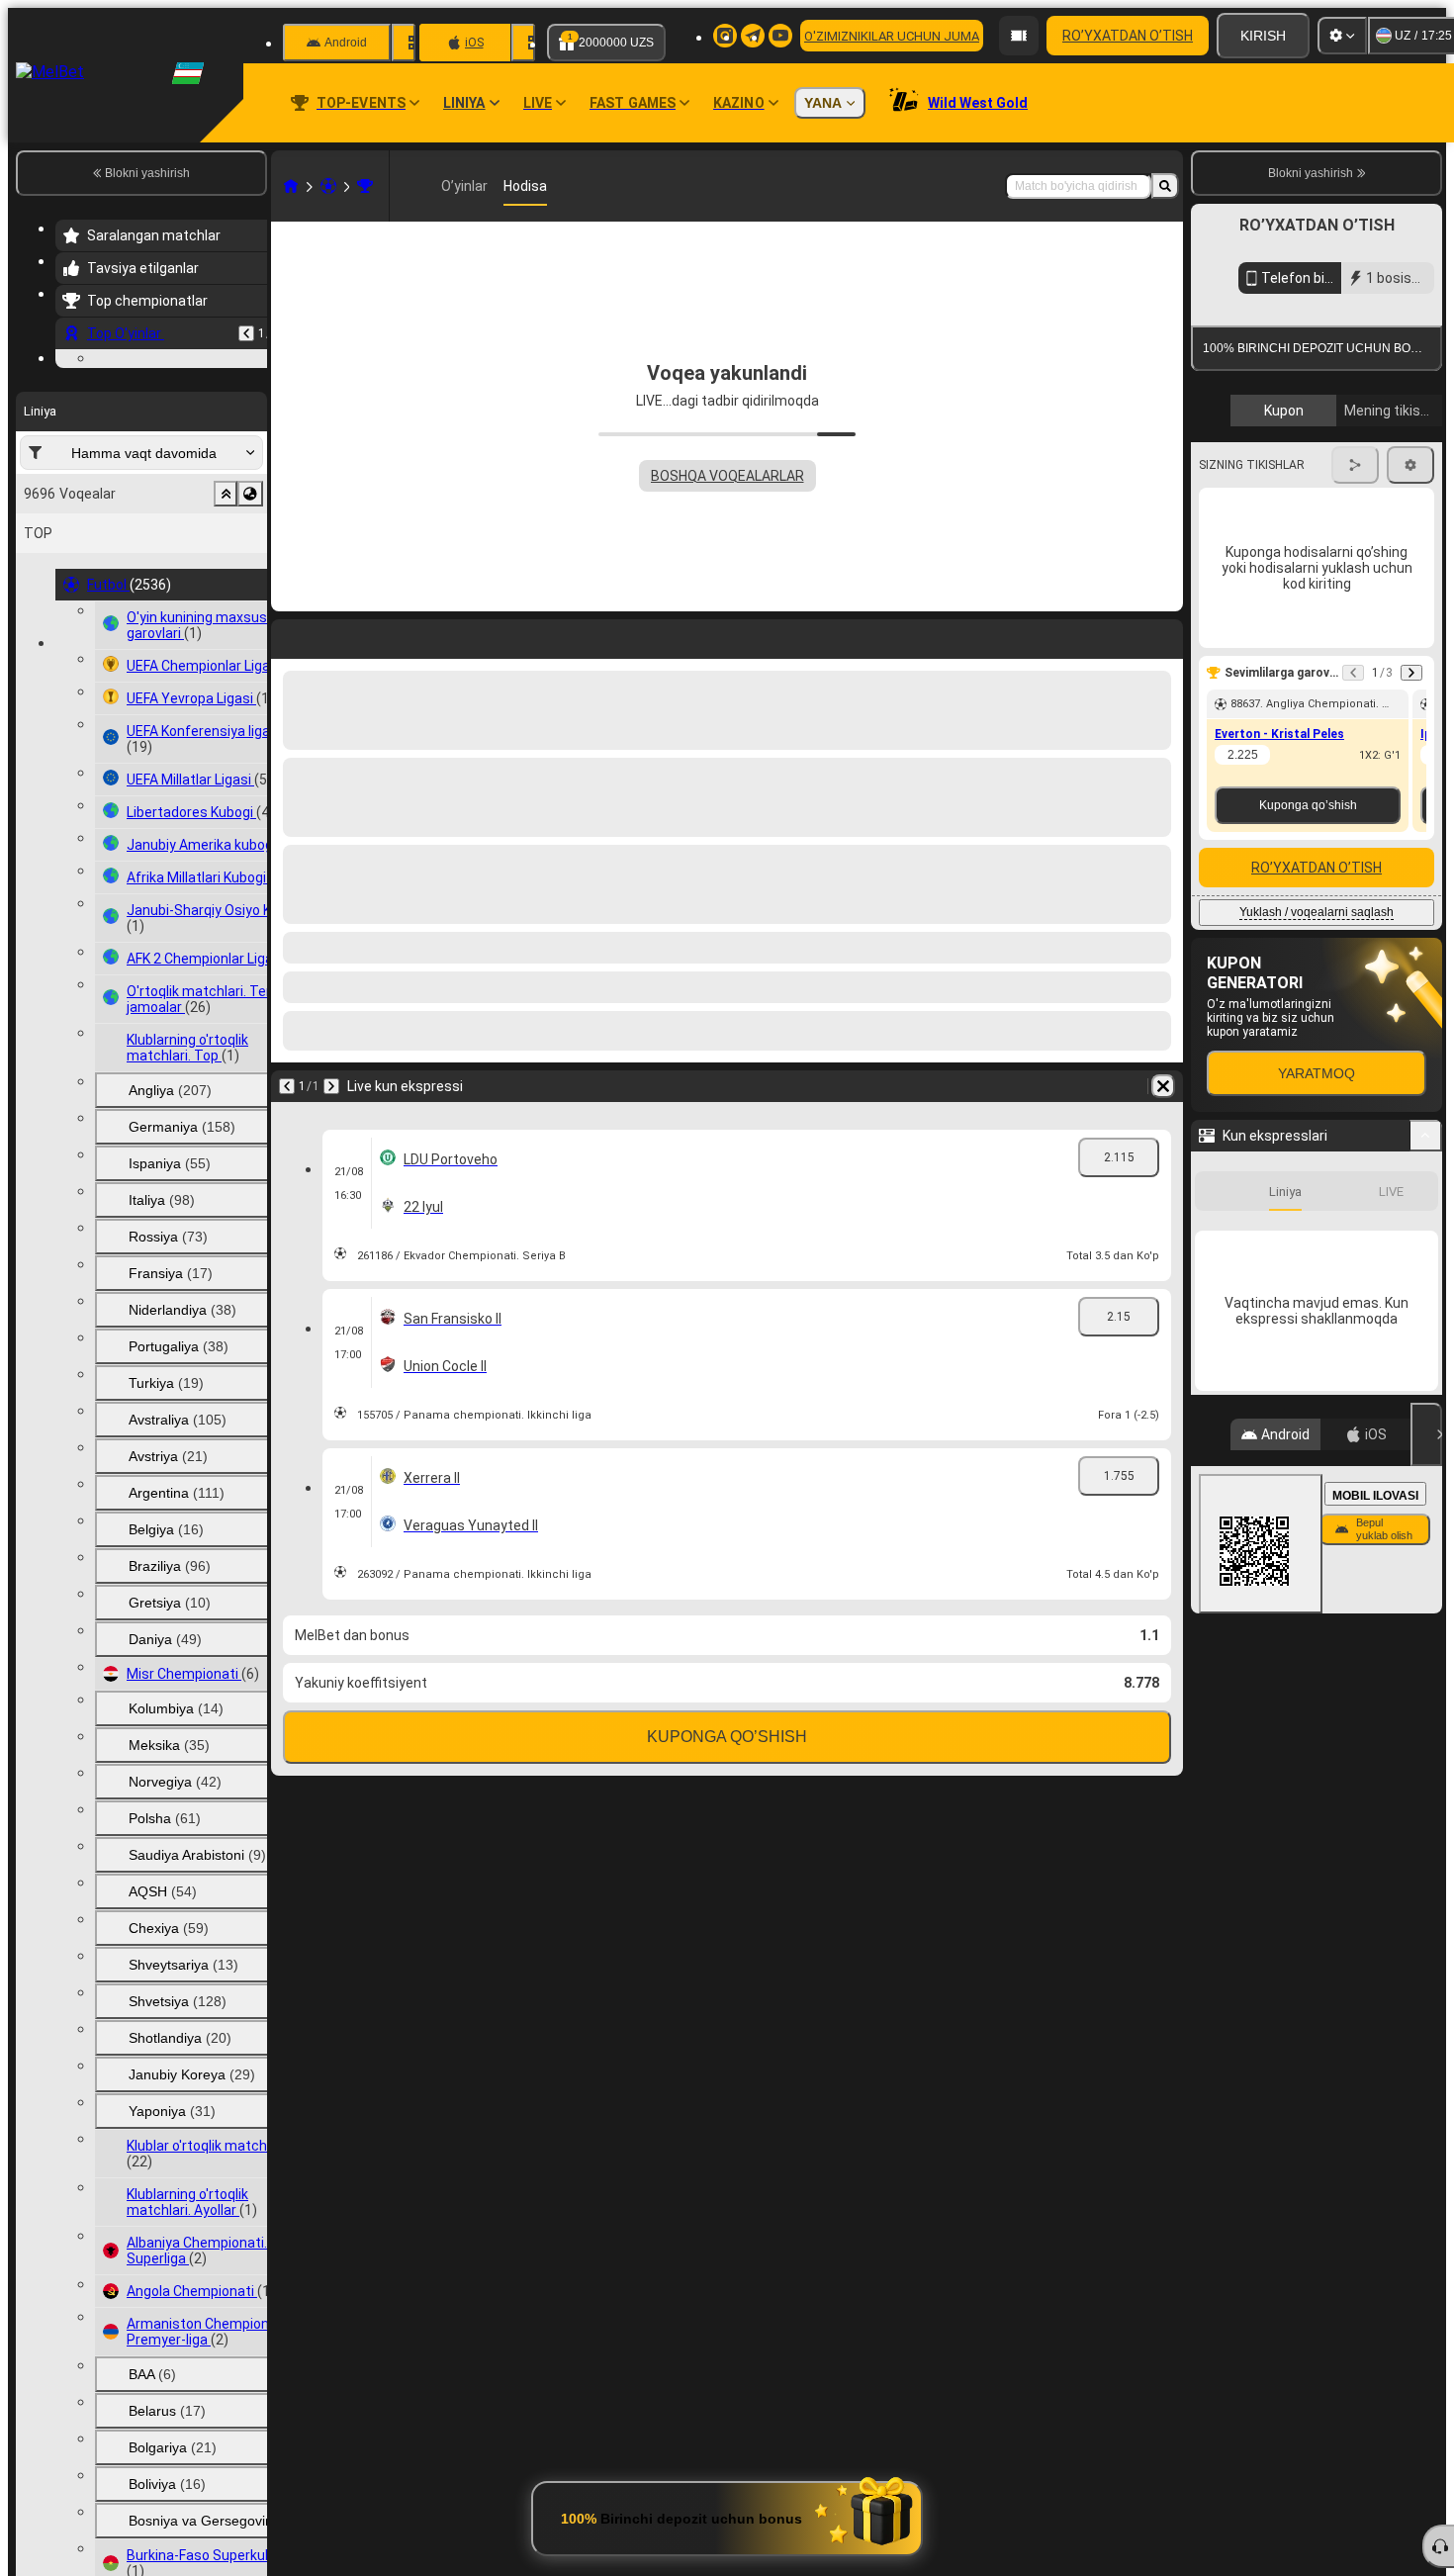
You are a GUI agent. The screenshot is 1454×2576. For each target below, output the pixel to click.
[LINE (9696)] (291, 186)
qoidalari (1233, 575)
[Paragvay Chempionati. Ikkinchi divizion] (365, 186)
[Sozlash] (1342, 36)
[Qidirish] (1165, 186)
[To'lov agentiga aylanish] (1019, 36)
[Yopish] (1426, 1762)
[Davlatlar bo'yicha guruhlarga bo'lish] (250, 615)
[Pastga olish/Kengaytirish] (1426, 1463)
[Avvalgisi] (246, 333)
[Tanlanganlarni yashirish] (226, 615)
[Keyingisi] (331, 1086)
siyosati (1285, 575)
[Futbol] (328, 186)
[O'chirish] (1163, 1086)
